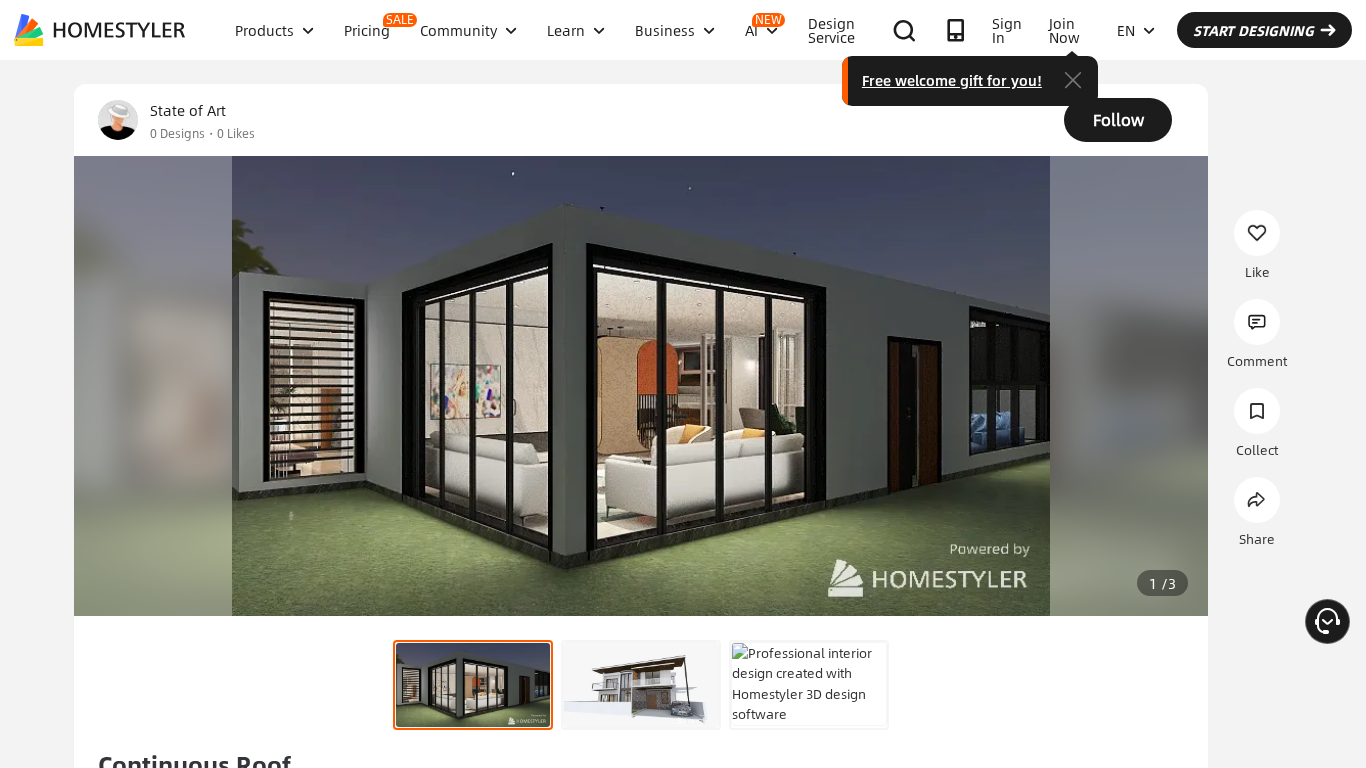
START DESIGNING (1253, 30)
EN (1126, 30)
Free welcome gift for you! (952, 80)
